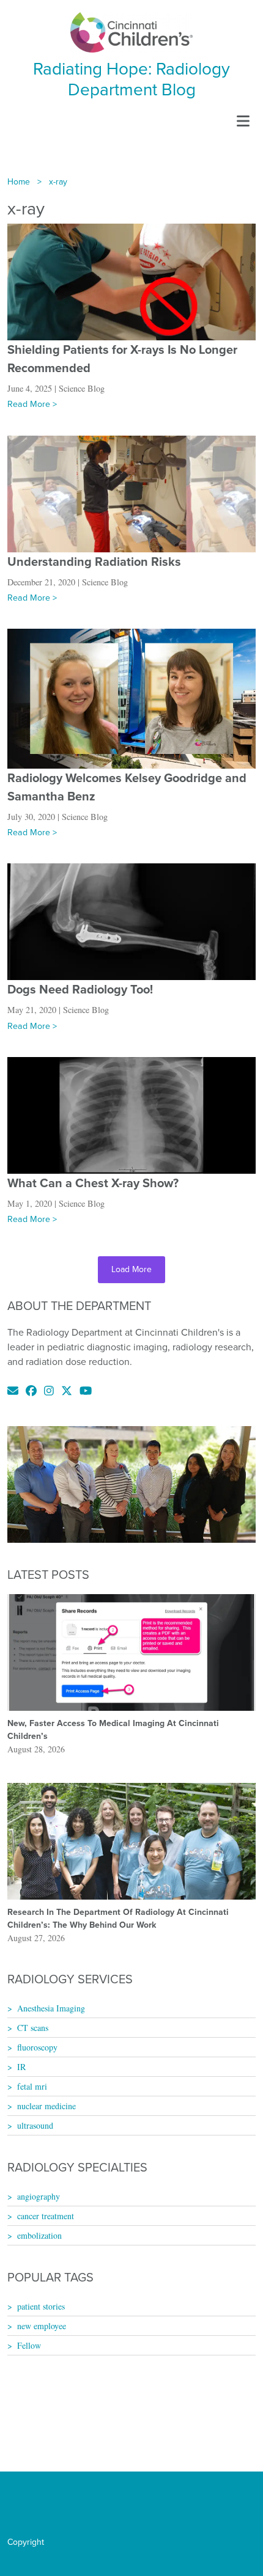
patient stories (41, 2306)
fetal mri (32, 2086)
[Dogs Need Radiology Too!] (131, 921)
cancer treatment (46, 2216)
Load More (131, 1269)
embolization (39, 2235)
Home (19, 182)
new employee (42, 2326)
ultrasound (35, 2125)
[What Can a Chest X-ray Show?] (131, 1114)
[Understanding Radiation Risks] (131, 493)
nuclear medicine (46, 2106)
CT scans (33, 2028)
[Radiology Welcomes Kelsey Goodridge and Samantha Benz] (131, 697)
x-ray (58, 182)
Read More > (32, 404)
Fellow (29, 2345)
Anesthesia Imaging (51, 2008)
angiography (39, 2196)
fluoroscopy (37, 2047)
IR (21, 2067)
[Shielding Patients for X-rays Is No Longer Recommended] (131, 281)
